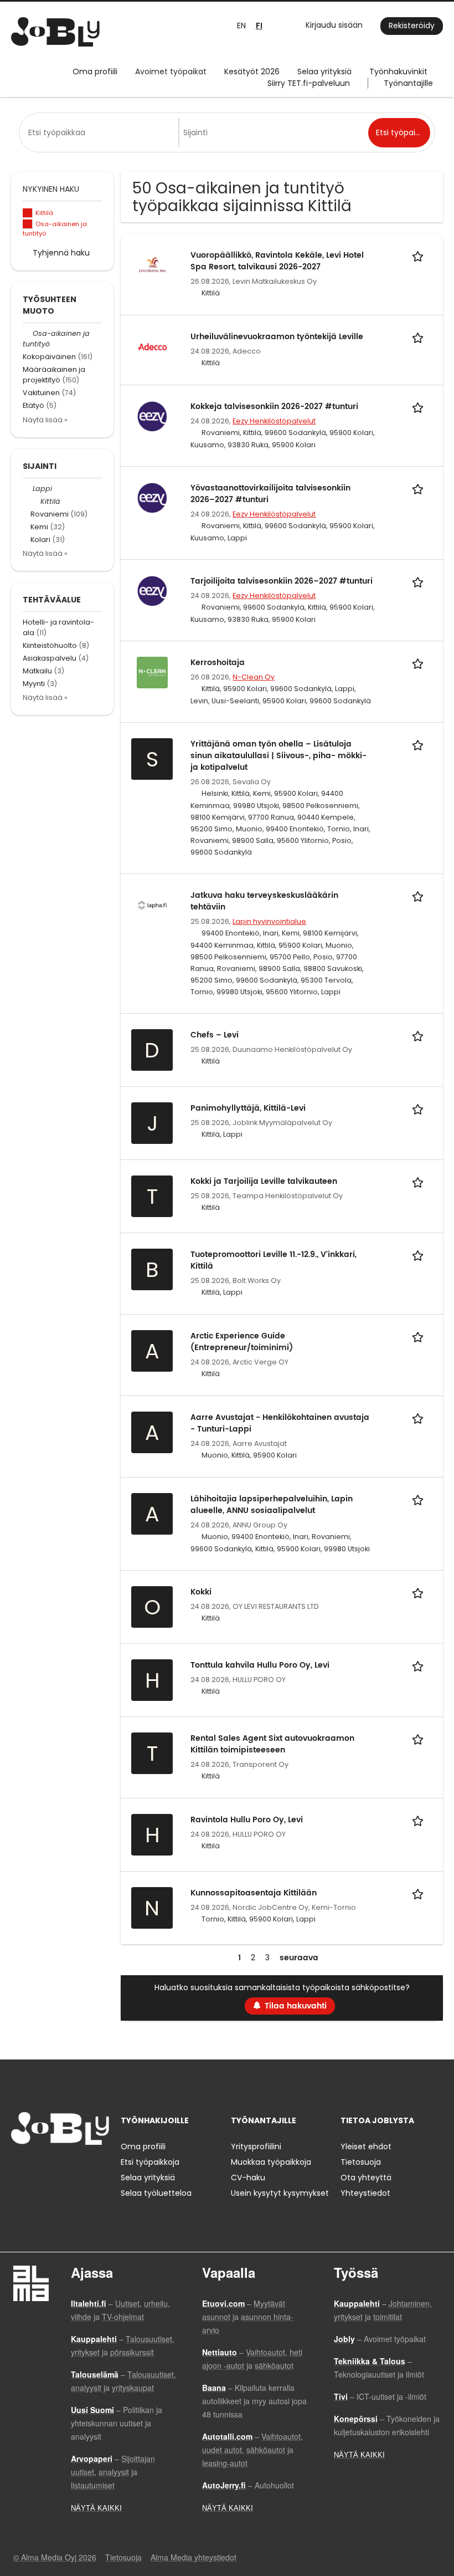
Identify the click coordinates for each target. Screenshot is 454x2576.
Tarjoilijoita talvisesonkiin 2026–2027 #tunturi (282, 581)
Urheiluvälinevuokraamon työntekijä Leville (277, 337)
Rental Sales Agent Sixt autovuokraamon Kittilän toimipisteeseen (272, 1744)
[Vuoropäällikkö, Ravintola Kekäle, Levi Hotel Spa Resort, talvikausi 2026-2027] (152, 264)
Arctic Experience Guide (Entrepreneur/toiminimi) (242, 1342)
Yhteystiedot (365, 2193)
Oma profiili (95, 71)
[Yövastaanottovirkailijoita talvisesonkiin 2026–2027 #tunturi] (152, 497)
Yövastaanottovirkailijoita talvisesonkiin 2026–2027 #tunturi (270, 494)
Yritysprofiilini (256, 2146)
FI (259, 26)
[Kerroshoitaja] (152, 672)
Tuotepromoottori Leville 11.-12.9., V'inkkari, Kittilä (274, 1260)
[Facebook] (19, 2168)
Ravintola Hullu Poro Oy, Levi (247, 1820)
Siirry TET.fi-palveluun (309, 83)
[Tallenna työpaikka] (420, 255)
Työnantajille (408, 83)
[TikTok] (74, 2168)
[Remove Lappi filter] (28, 489)
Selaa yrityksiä (324, 71)
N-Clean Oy (254, 677)
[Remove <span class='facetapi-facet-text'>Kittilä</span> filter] (28, 213)
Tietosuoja (361, 2162)
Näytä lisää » (45, 420)
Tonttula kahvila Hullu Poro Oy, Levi (260, 1665)
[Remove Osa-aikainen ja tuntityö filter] (28, 333)
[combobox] (101, 132)
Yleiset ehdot (366, 2146)
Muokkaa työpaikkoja (271, 2162)
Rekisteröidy (412, 25)
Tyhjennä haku (61, 253)
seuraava (299, 1958)
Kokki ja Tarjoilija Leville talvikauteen (264, 1181)
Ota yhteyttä (366, 2178)
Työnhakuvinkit (398, 71)
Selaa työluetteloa (156, 2193)
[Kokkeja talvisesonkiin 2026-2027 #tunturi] (152, 416)
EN (241, 25)
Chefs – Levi (215, 1035)
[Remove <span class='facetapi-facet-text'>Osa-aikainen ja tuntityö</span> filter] (28, 224)
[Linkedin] (56, 2168)
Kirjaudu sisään (334, 25)
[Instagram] (37, 2168)
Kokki (201, 1592)
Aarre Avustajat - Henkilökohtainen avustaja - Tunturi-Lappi (280, 1423)
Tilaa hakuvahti (296, 2006)
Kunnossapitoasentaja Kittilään (254, 1893)
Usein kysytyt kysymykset (280, 2193)
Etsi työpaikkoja (150, 2162)
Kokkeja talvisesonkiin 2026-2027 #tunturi (274, 407)
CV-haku (248, 2178)
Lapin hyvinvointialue (269, 921)
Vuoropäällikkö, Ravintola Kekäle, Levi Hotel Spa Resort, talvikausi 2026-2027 (277, 261)
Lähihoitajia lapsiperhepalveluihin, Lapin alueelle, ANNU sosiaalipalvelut (272, 1505)
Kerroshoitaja (218, 663)
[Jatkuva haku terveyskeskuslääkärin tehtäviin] (152, 904)
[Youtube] (90, 2168)
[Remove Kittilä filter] (35, 501)
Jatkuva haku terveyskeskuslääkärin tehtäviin (264, 901)
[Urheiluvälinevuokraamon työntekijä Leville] (152, 346)
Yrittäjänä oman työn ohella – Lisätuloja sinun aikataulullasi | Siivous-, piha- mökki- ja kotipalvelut (278, 756)
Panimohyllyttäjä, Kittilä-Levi (248, 1108)
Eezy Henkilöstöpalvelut (274, 421)
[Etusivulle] (55, 32)
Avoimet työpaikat (171, 71)
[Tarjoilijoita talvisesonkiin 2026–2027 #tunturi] (152, 590)
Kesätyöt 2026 (252, 71)
